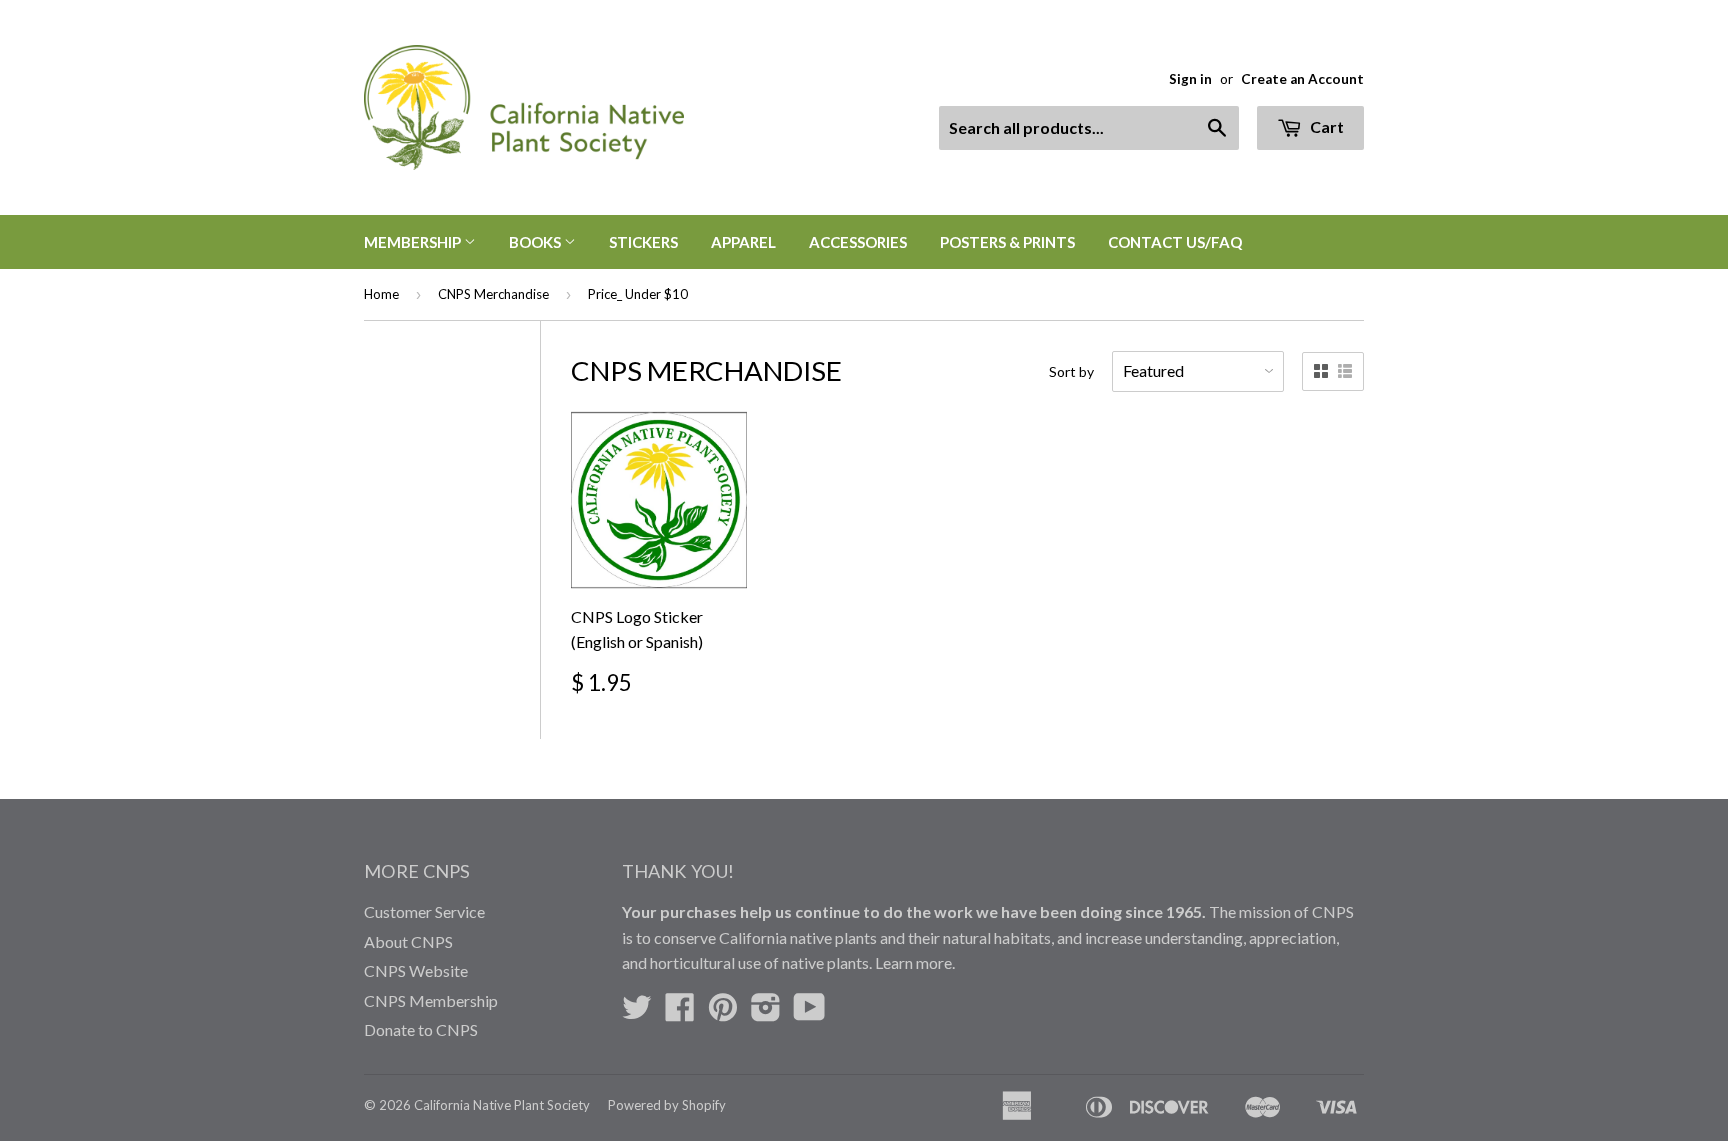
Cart (1325, 126)
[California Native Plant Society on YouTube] (809, 1012)
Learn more (913, 962)
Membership (414, 242)
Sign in (1190, 79)
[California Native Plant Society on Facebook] (680, 1012)
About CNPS (408, 941)
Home (381, 294)
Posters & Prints (1007, 242)
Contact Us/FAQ (1175, 242)
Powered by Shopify (667, 1105)
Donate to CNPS (421, 1029)
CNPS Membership (431, 1000)
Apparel (743, 242)
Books (536, 242)
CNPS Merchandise (493, 294)
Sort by (1071, 371)
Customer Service (424, 911)
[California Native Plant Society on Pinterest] (723, 1012)
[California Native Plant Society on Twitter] (637, 1012)
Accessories (858, 242)
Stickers (643, 242)
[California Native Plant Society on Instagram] (766, 1012)
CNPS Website (416, 970)
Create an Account (1302, 79)
